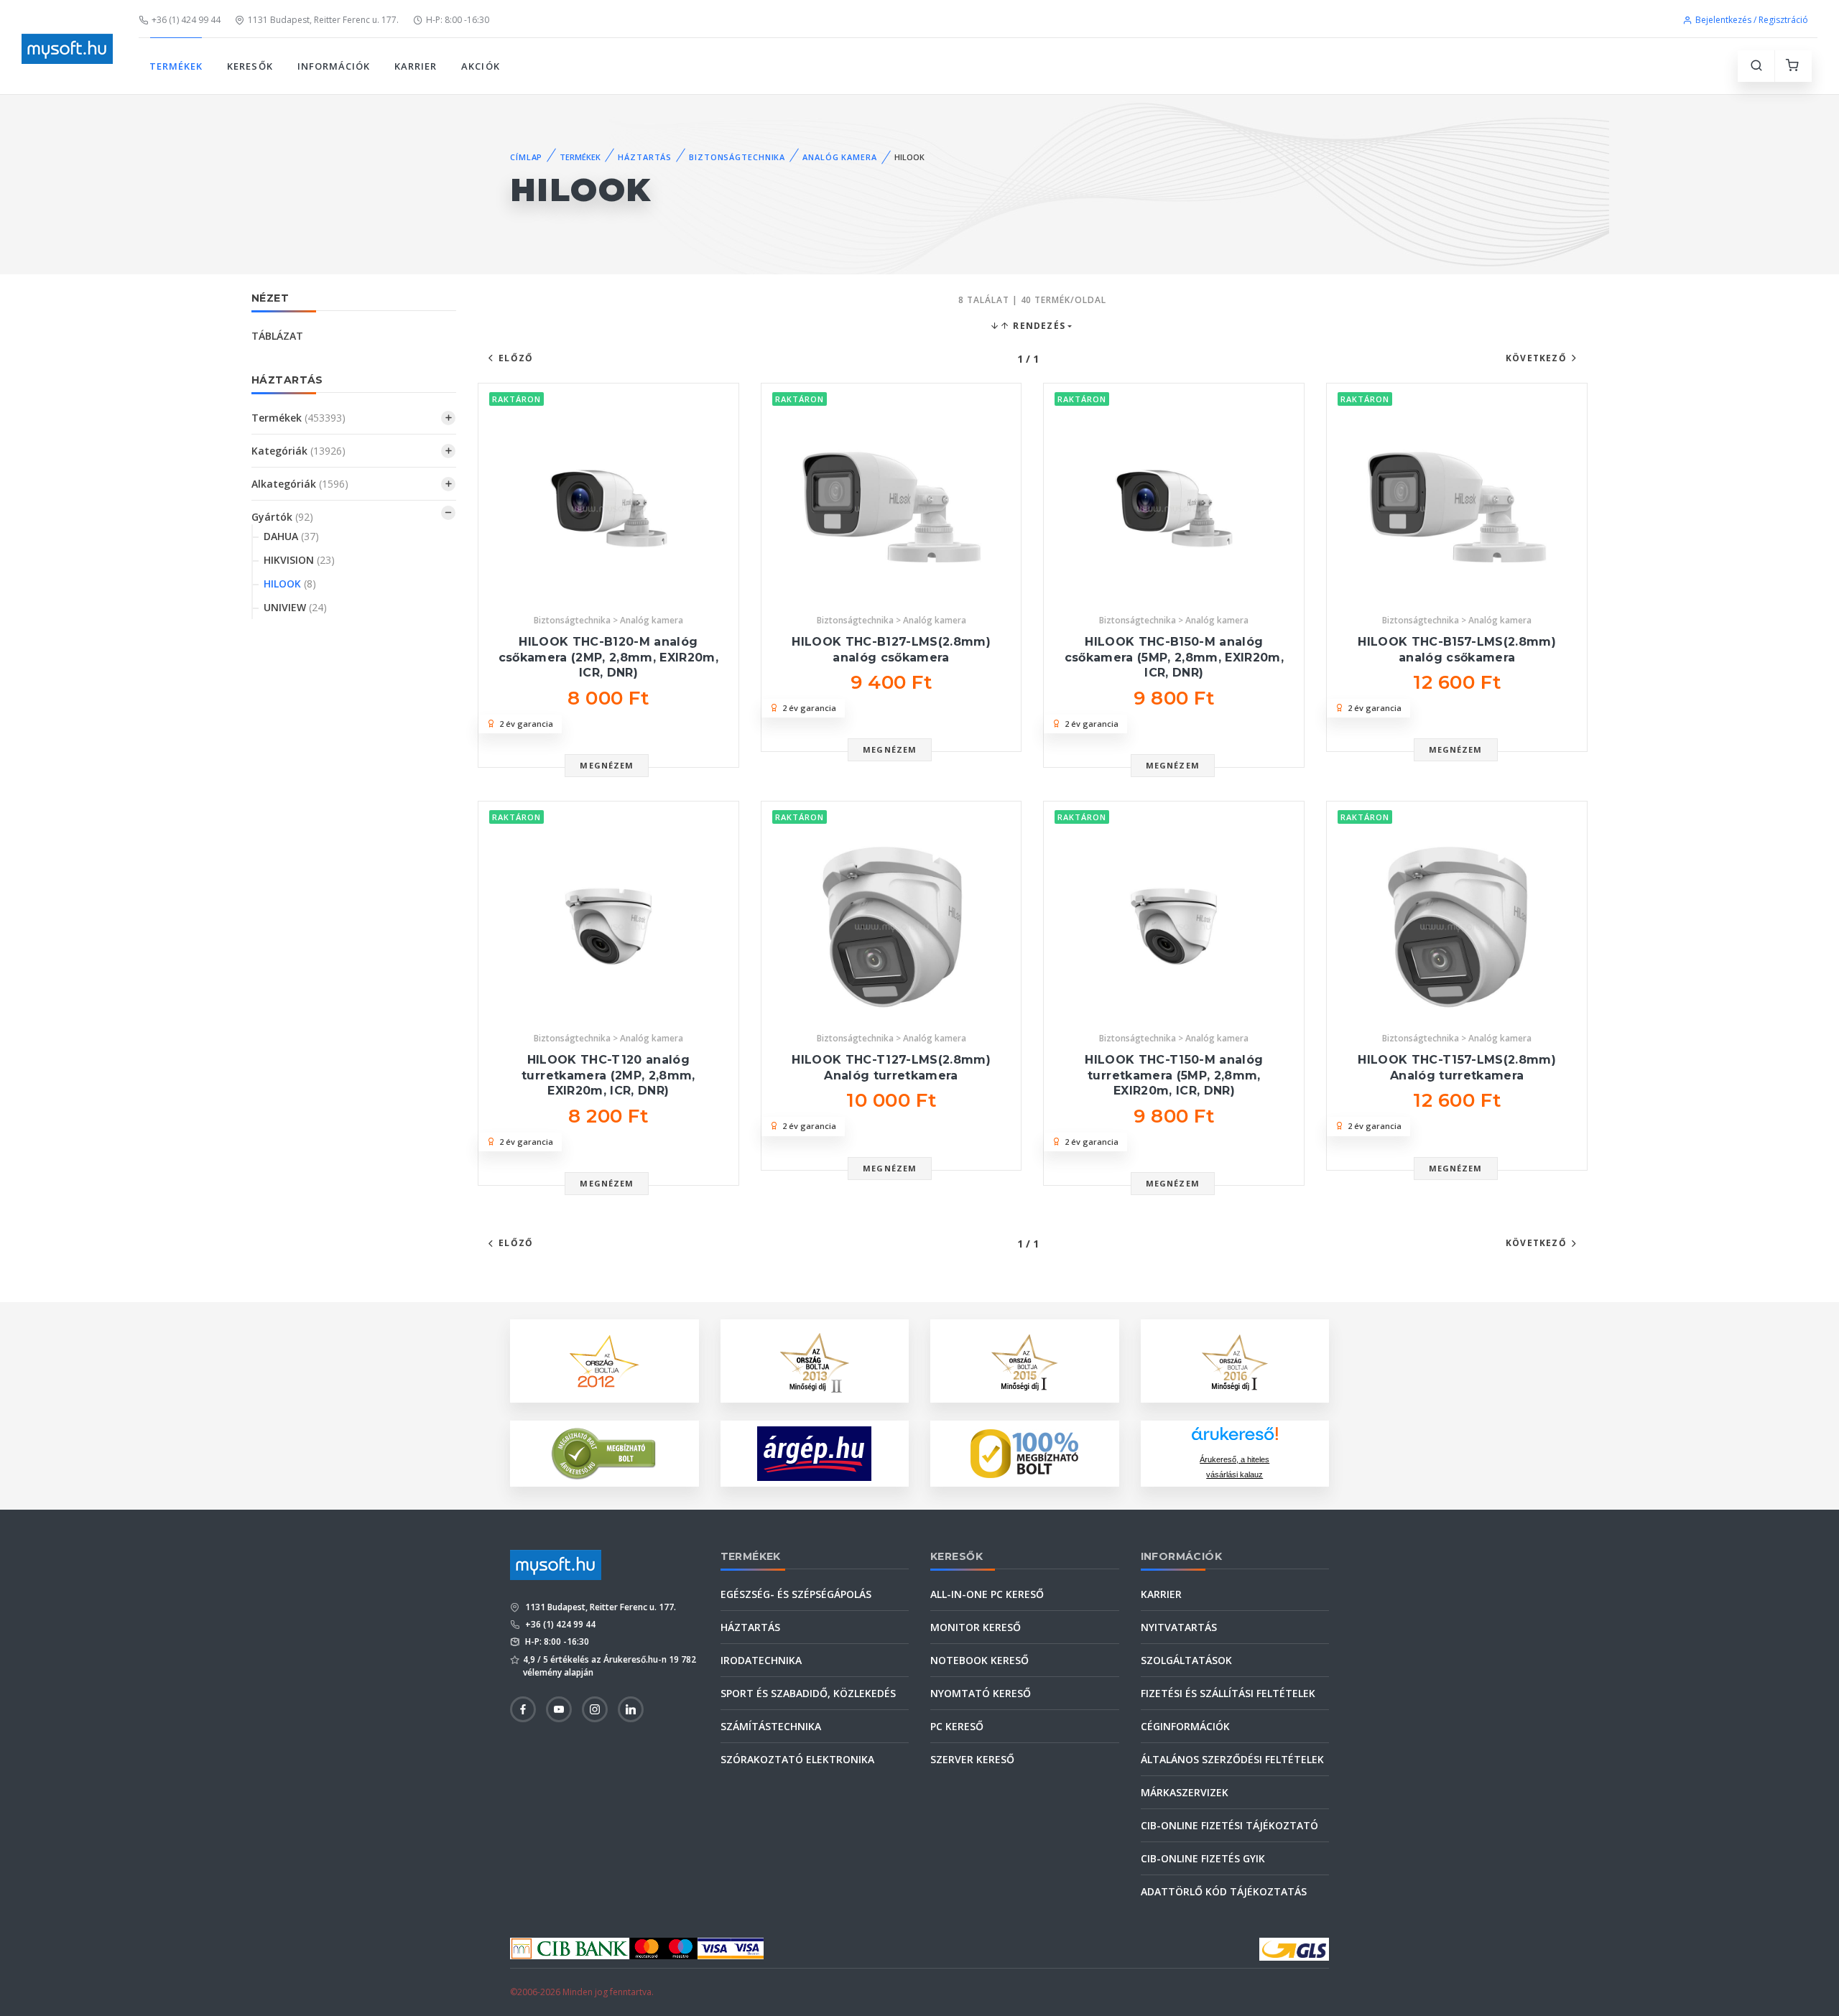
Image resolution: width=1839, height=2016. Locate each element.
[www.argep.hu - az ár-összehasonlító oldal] (814, 1454)
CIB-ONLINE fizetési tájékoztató (1229, 1825)
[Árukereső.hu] (1235, 1439)
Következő (1536, 358)
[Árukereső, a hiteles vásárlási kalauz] (604, 1453)
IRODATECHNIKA (761, 1660)
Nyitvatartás (1179, 1627)
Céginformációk (1185, 1726)
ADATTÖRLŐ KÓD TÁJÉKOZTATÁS (1224, 1891)
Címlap (526, 157)
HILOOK (290, 584)
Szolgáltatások (1186, 1660)
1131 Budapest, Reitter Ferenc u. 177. (323, 20)
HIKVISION (299, 560)
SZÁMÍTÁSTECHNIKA (771, 1726)
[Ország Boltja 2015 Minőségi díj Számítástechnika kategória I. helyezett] (1024, 1360)
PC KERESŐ (957, 1726)
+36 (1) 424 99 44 (186, 20)
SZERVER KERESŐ (972, 1759)
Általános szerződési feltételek (1232, 1759)
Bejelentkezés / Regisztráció (1752, 20)
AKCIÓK (480, 66)
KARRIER (416, 66)
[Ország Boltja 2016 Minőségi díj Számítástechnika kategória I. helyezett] (1235, 1360)
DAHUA (291, 536)
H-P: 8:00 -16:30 (458, 20)
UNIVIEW (295, 607)
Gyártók (282, 517)
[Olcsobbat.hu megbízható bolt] (1024, 1454)
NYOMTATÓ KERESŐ (981, 1693)
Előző (516, 358)
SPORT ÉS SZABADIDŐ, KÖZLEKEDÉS (808, 1693)
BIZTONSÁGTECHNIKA (737, 157)
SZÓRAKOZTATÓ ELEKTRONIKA (797, 1759)
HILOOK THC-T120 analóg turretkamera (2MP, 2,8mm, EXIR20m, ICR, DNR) (608, 1075)
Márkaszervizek (1185, 1792)
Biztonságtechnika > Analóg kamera (608, 620)
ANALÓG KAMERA (839, 157)
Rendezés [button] (1038, 326)
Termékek (298, 418)
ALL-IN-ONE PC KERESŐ (987, 1594)
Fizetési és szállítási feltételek (1228, 1693)
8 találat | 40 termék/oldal (1032, 300)
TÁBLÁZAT (277, 336)
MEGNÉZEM (607, 765)
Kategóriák (298, 451)
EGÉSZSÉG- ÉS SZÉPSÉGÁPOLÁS (796, 1594)
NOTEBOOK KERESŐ (979, 1660)
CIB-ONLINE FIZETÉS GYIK (1203, 1858)
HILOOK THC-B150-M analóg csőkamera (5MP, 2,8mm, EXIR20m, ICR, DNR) (1174, 657)
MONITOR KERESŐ (976, 1627)
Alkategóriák (300, 484)
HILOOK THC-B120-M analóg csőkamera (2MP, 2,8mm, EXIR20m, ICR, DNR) (608, 657)
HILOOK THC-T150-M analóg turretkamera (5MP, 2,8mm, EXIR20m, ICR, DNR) (1174, 1075)
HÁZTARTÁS (645, 157)
